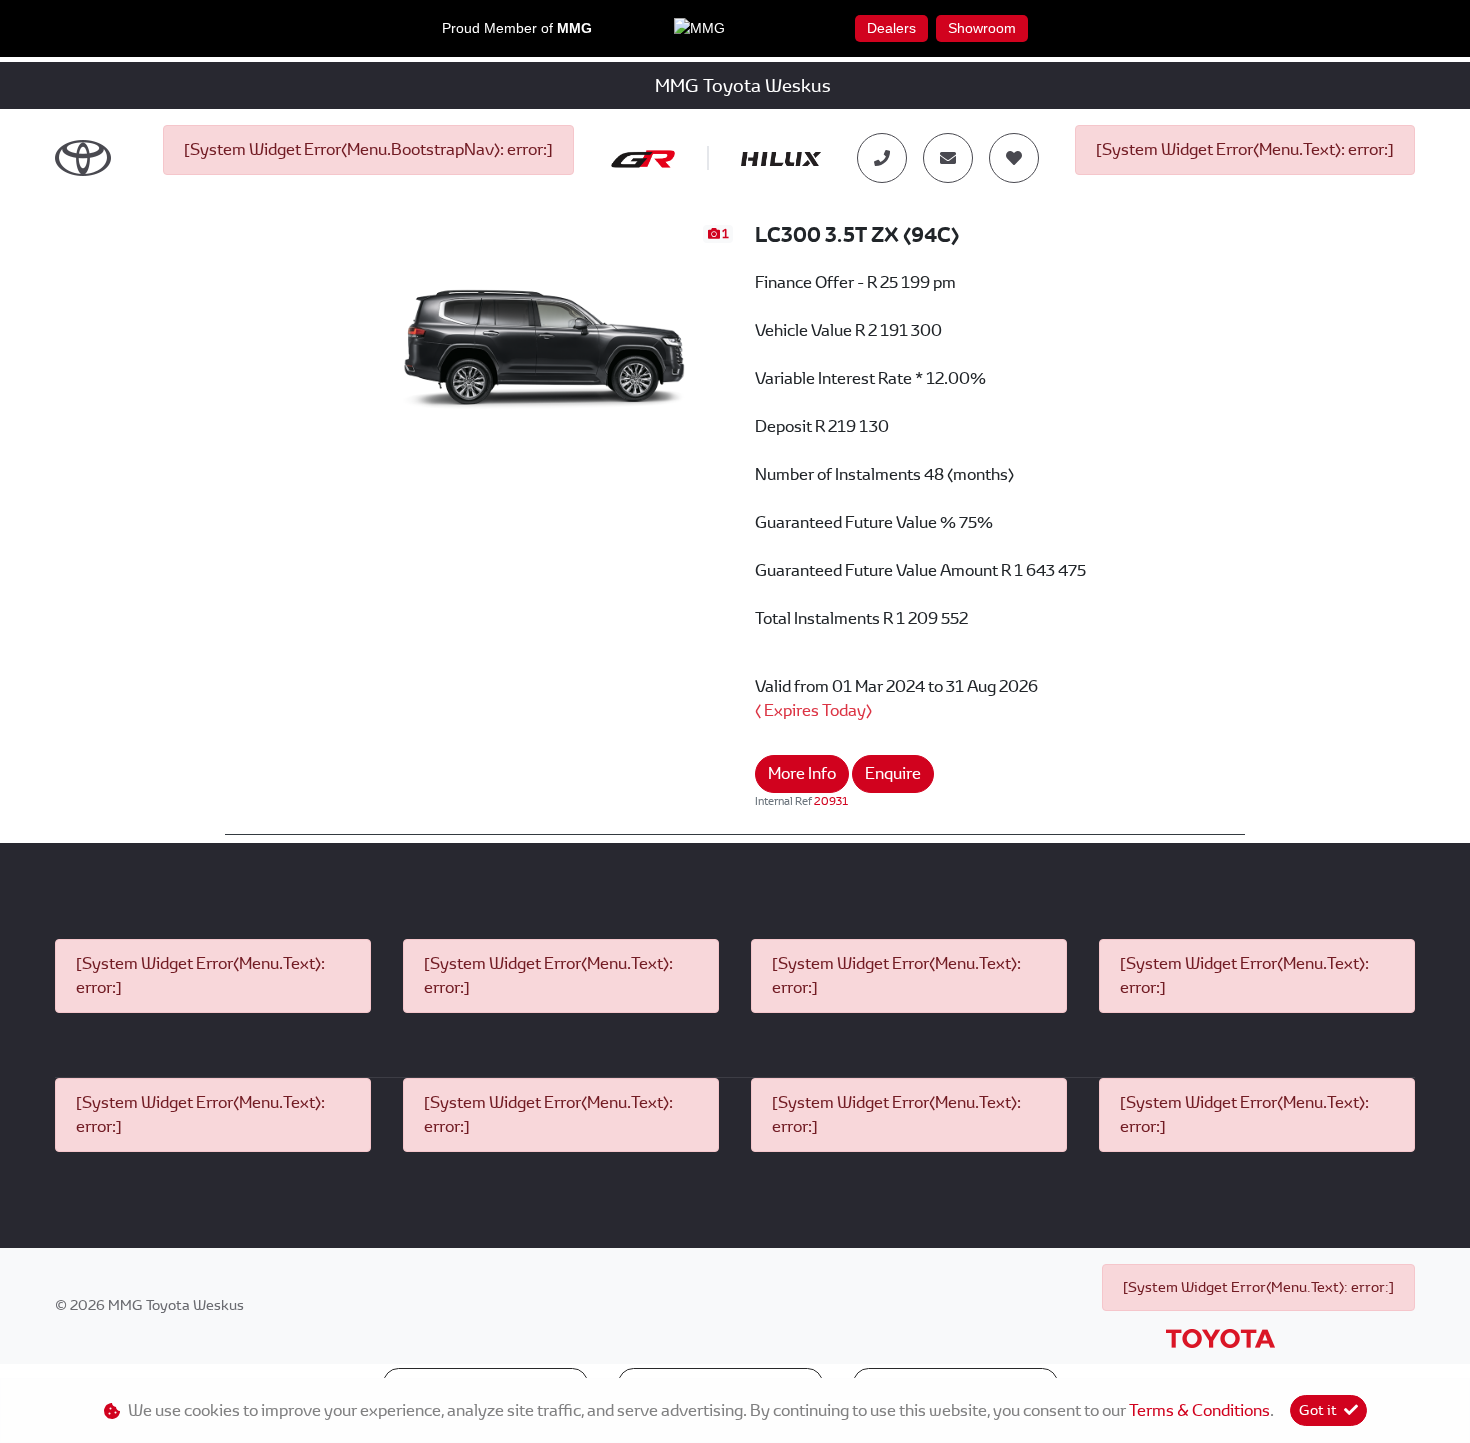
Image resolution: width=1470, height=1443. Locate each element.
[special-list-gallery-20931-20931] (544, 329)
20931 (831, 801)
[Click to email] (948, 158)
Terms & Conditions (1199, 1410)
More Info (802, 773)
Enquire (893, 773)
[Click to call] (882, 158)
